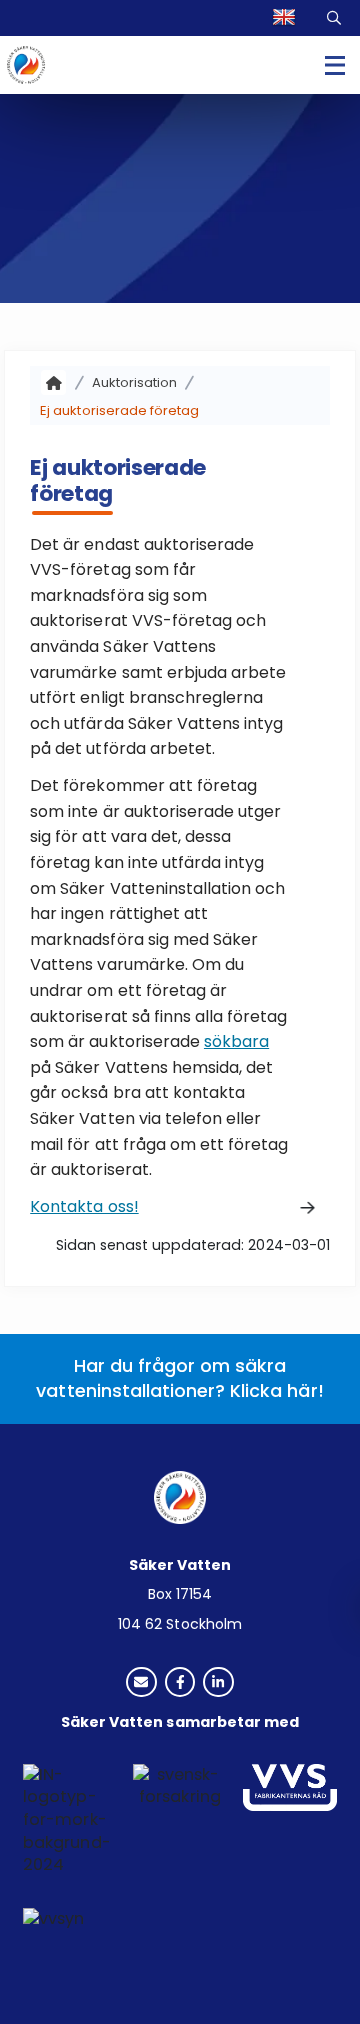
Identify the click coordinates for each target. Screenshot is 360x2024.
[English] (286, 18)
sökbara (236, 1041)
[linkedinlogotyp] (218, 1683)
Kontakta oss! (84, 1206)
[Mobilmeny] (335, 65)
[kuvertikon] (141, 1683)
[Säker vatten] (53, 382)
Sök (335, 17)
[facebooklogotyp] (180, 1683)
